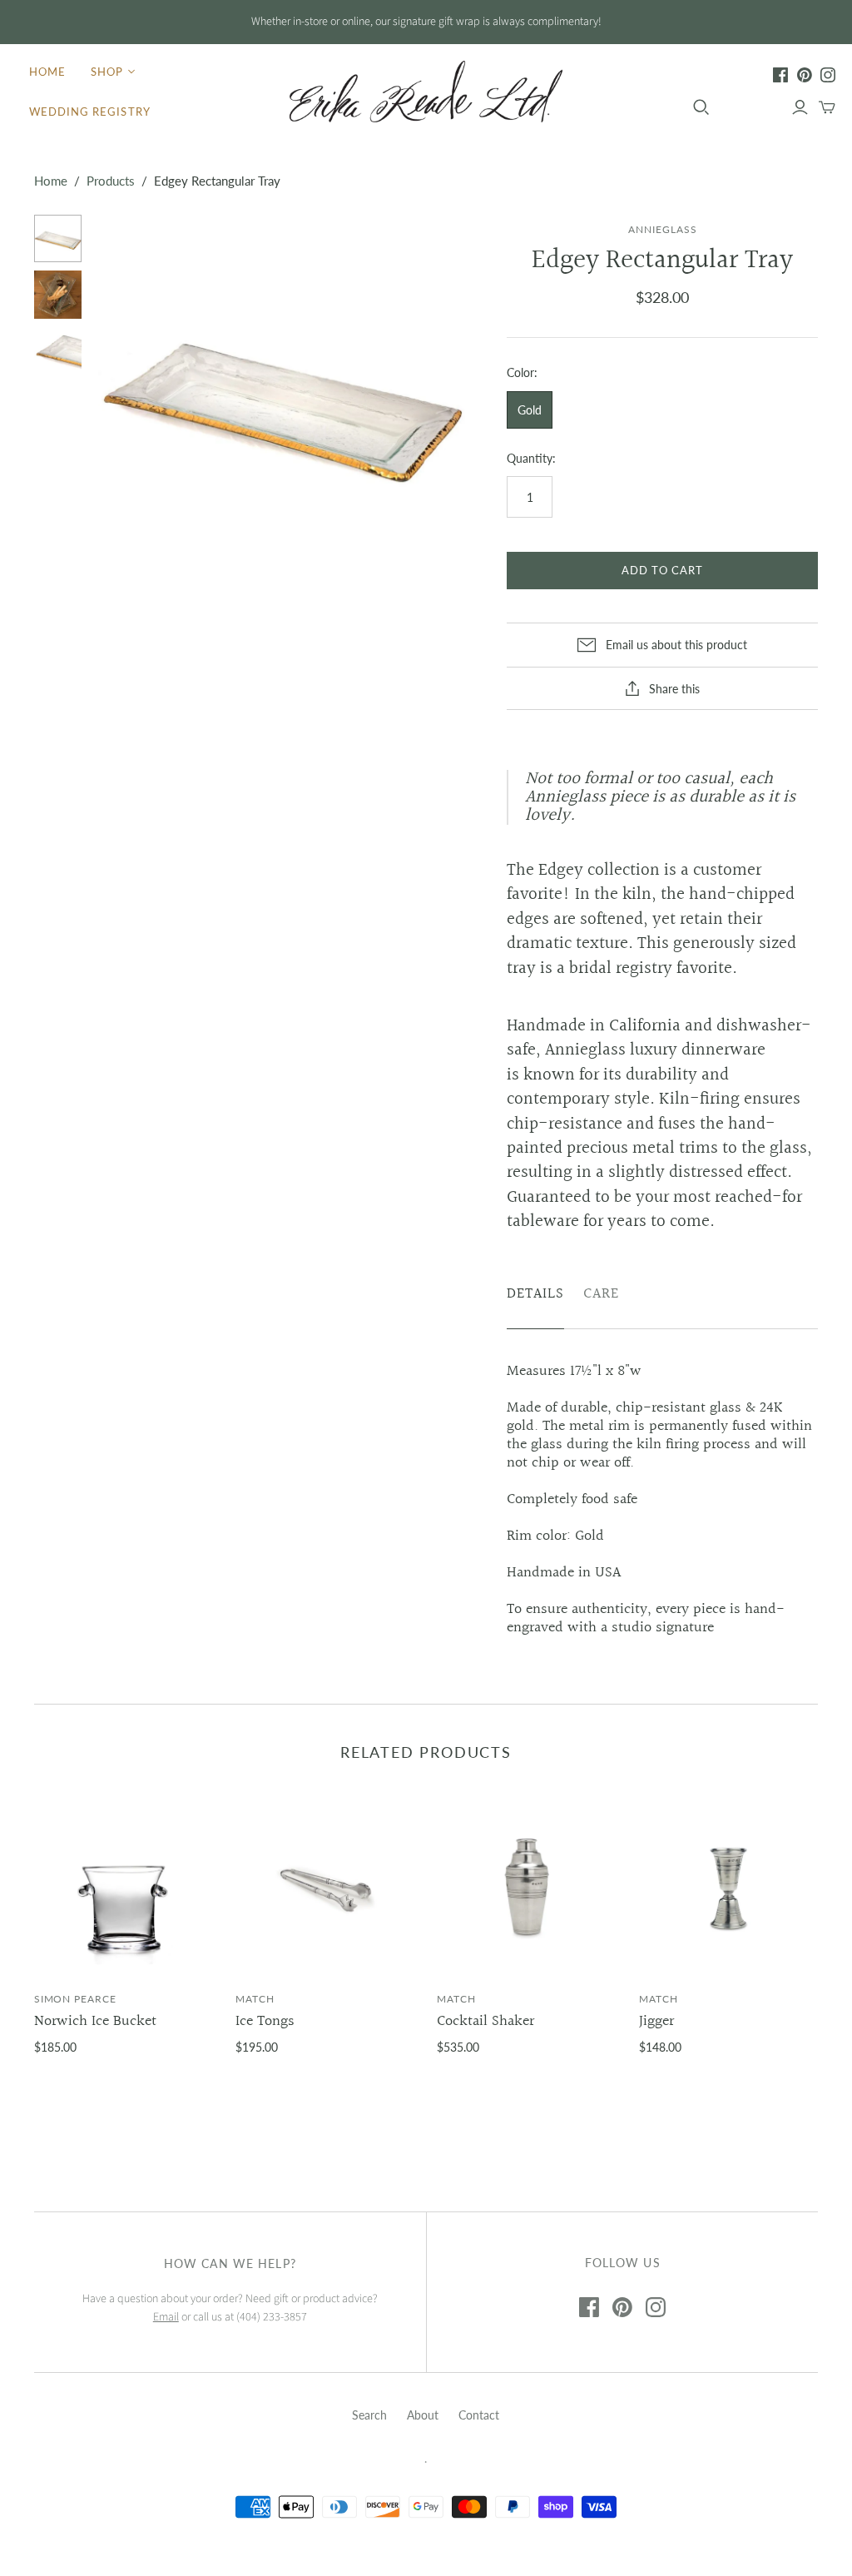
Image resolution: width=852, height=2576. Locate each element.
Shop (107, 72)
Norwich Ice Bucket (95, 2021)
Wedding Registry (90, 112)
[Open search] (701, 107)
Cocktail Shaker (485, 2021)
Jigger (656, 2021)
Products (111, 181)
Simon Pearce (76, 1999)
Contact (479, 2415)
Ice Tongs (265, 2021)
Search (369, 2415)
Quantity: (531, 458)
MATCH (255, 1999)
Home (47, 72)
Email (166, 2317)
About (423, 2415)
